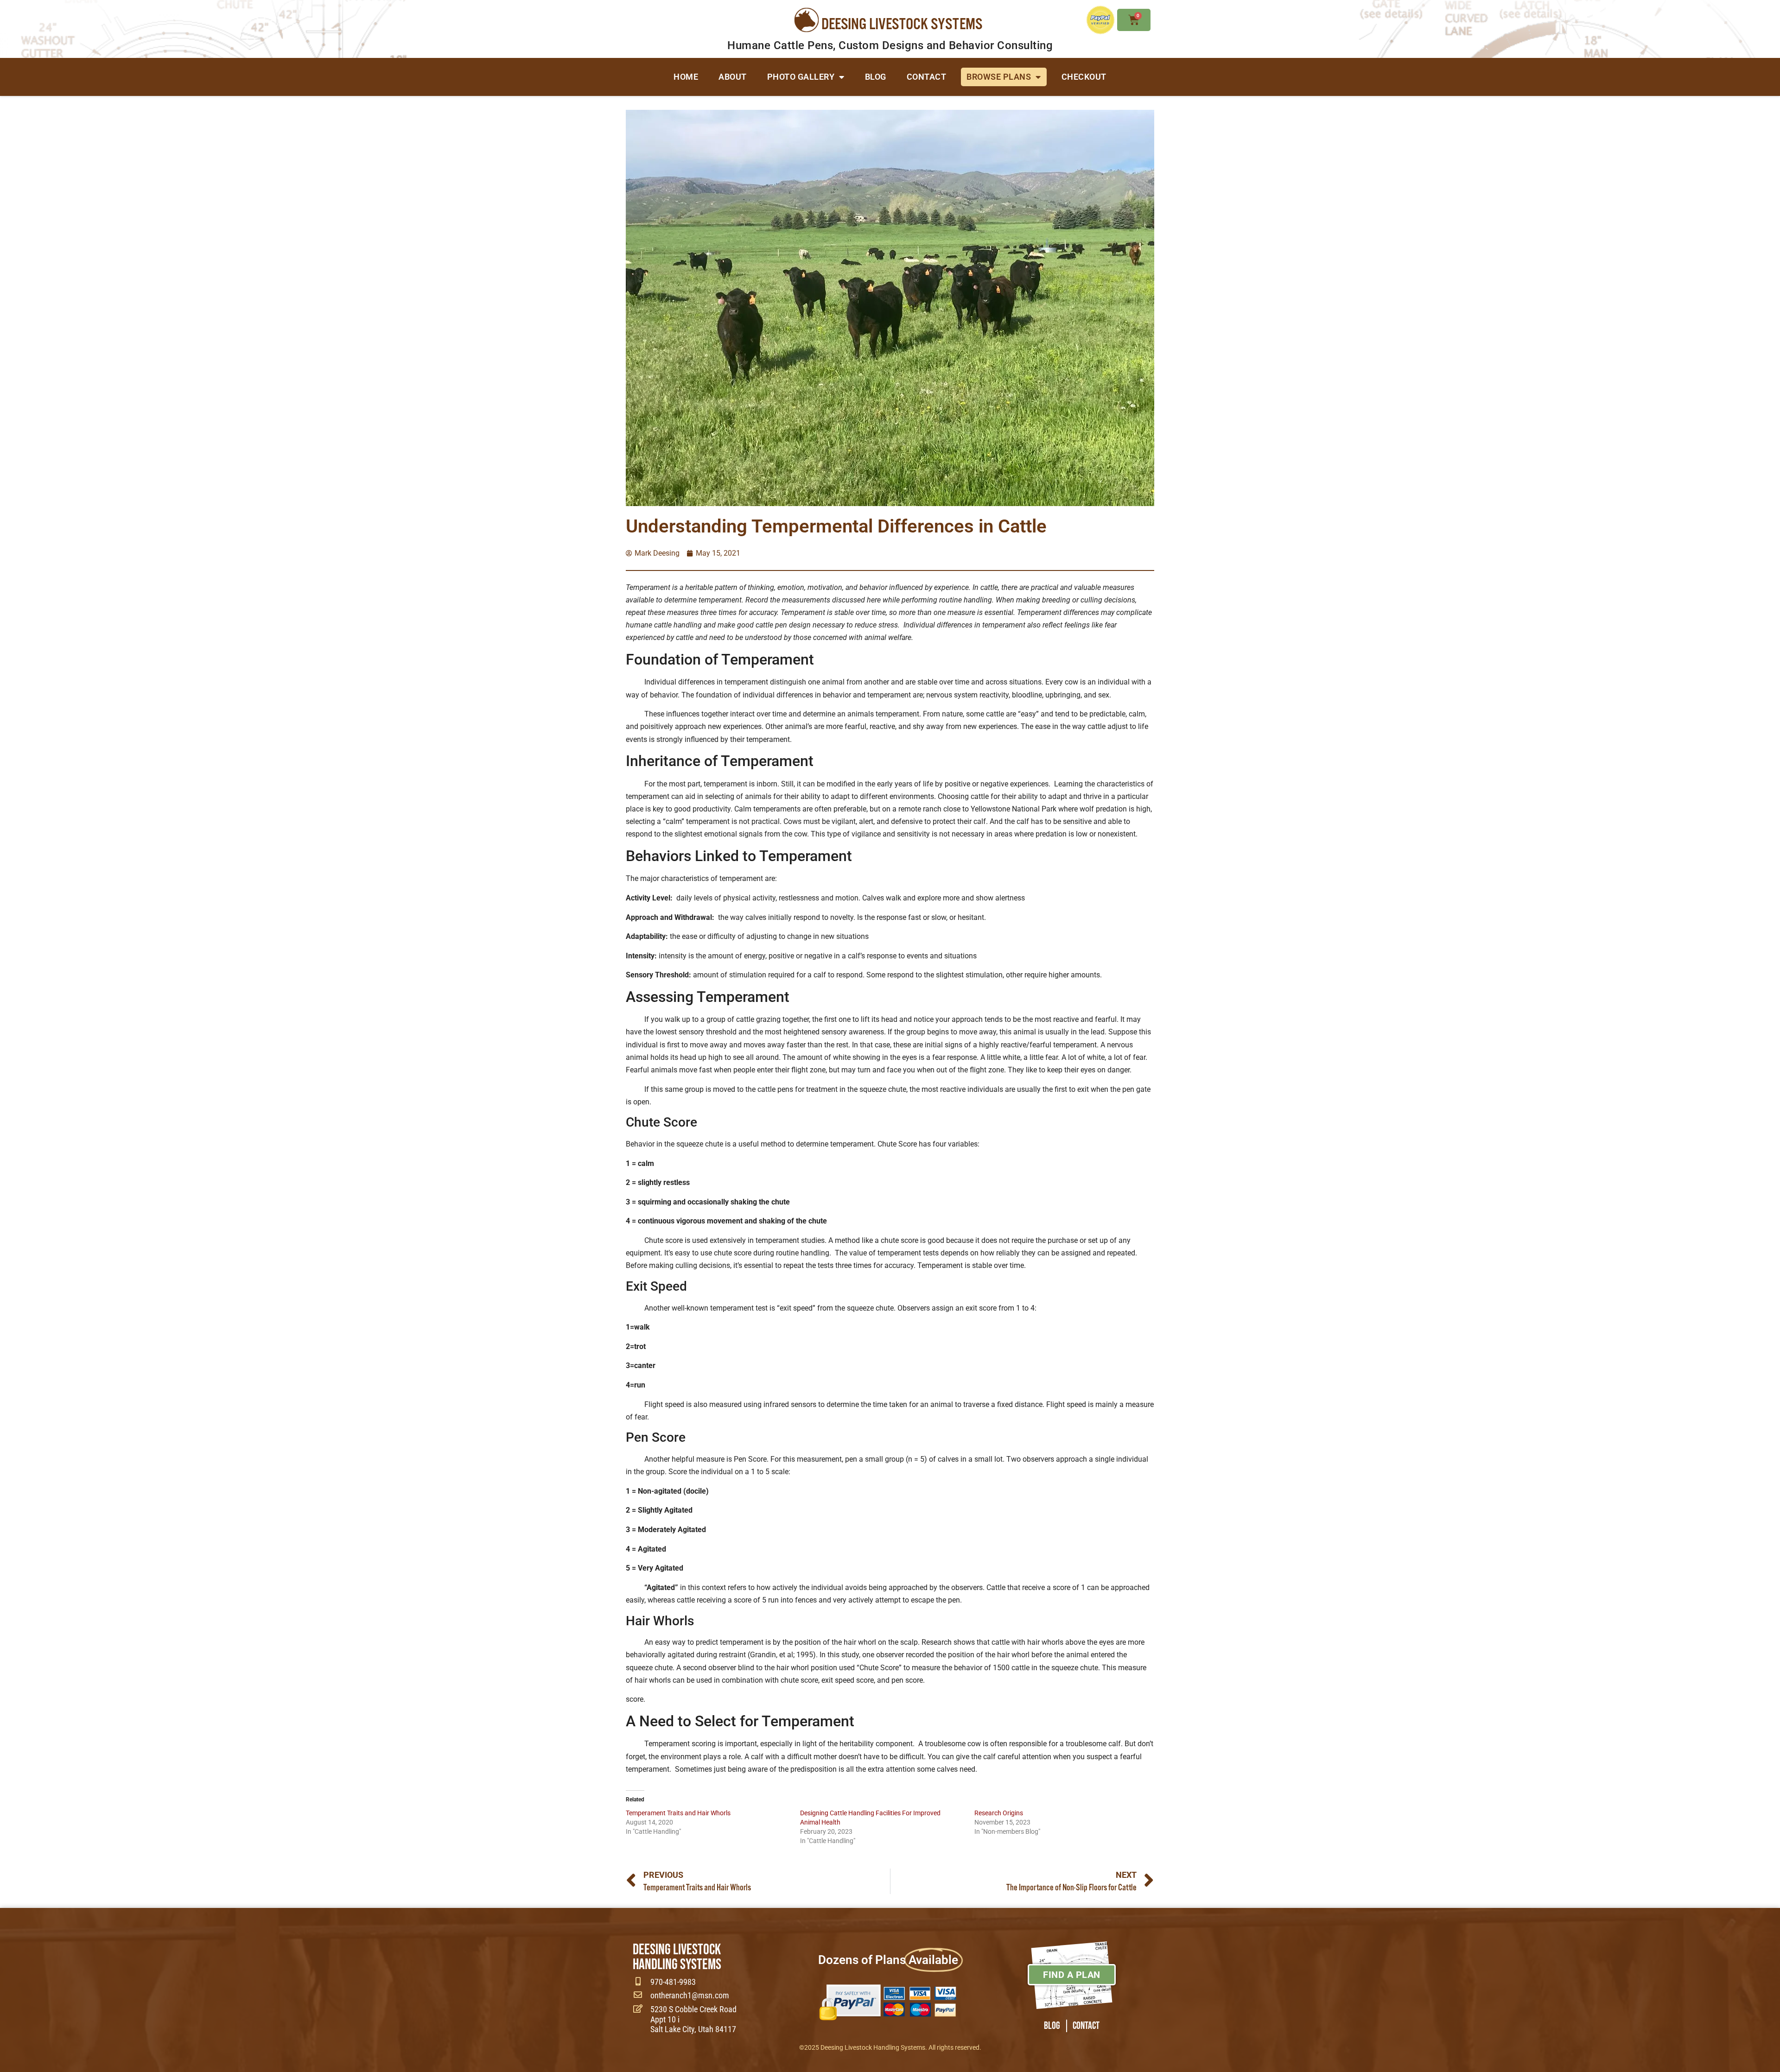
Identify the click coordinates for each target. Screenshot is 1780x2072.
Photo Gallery (801, 77)
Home (686, 77)
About (733, 77)
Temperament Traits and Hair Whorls (678, 1813)
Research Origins (999, 1813)
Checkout (1084, 77)
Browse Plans (999, 77)
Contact (927, 77)
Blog (876, 77)
